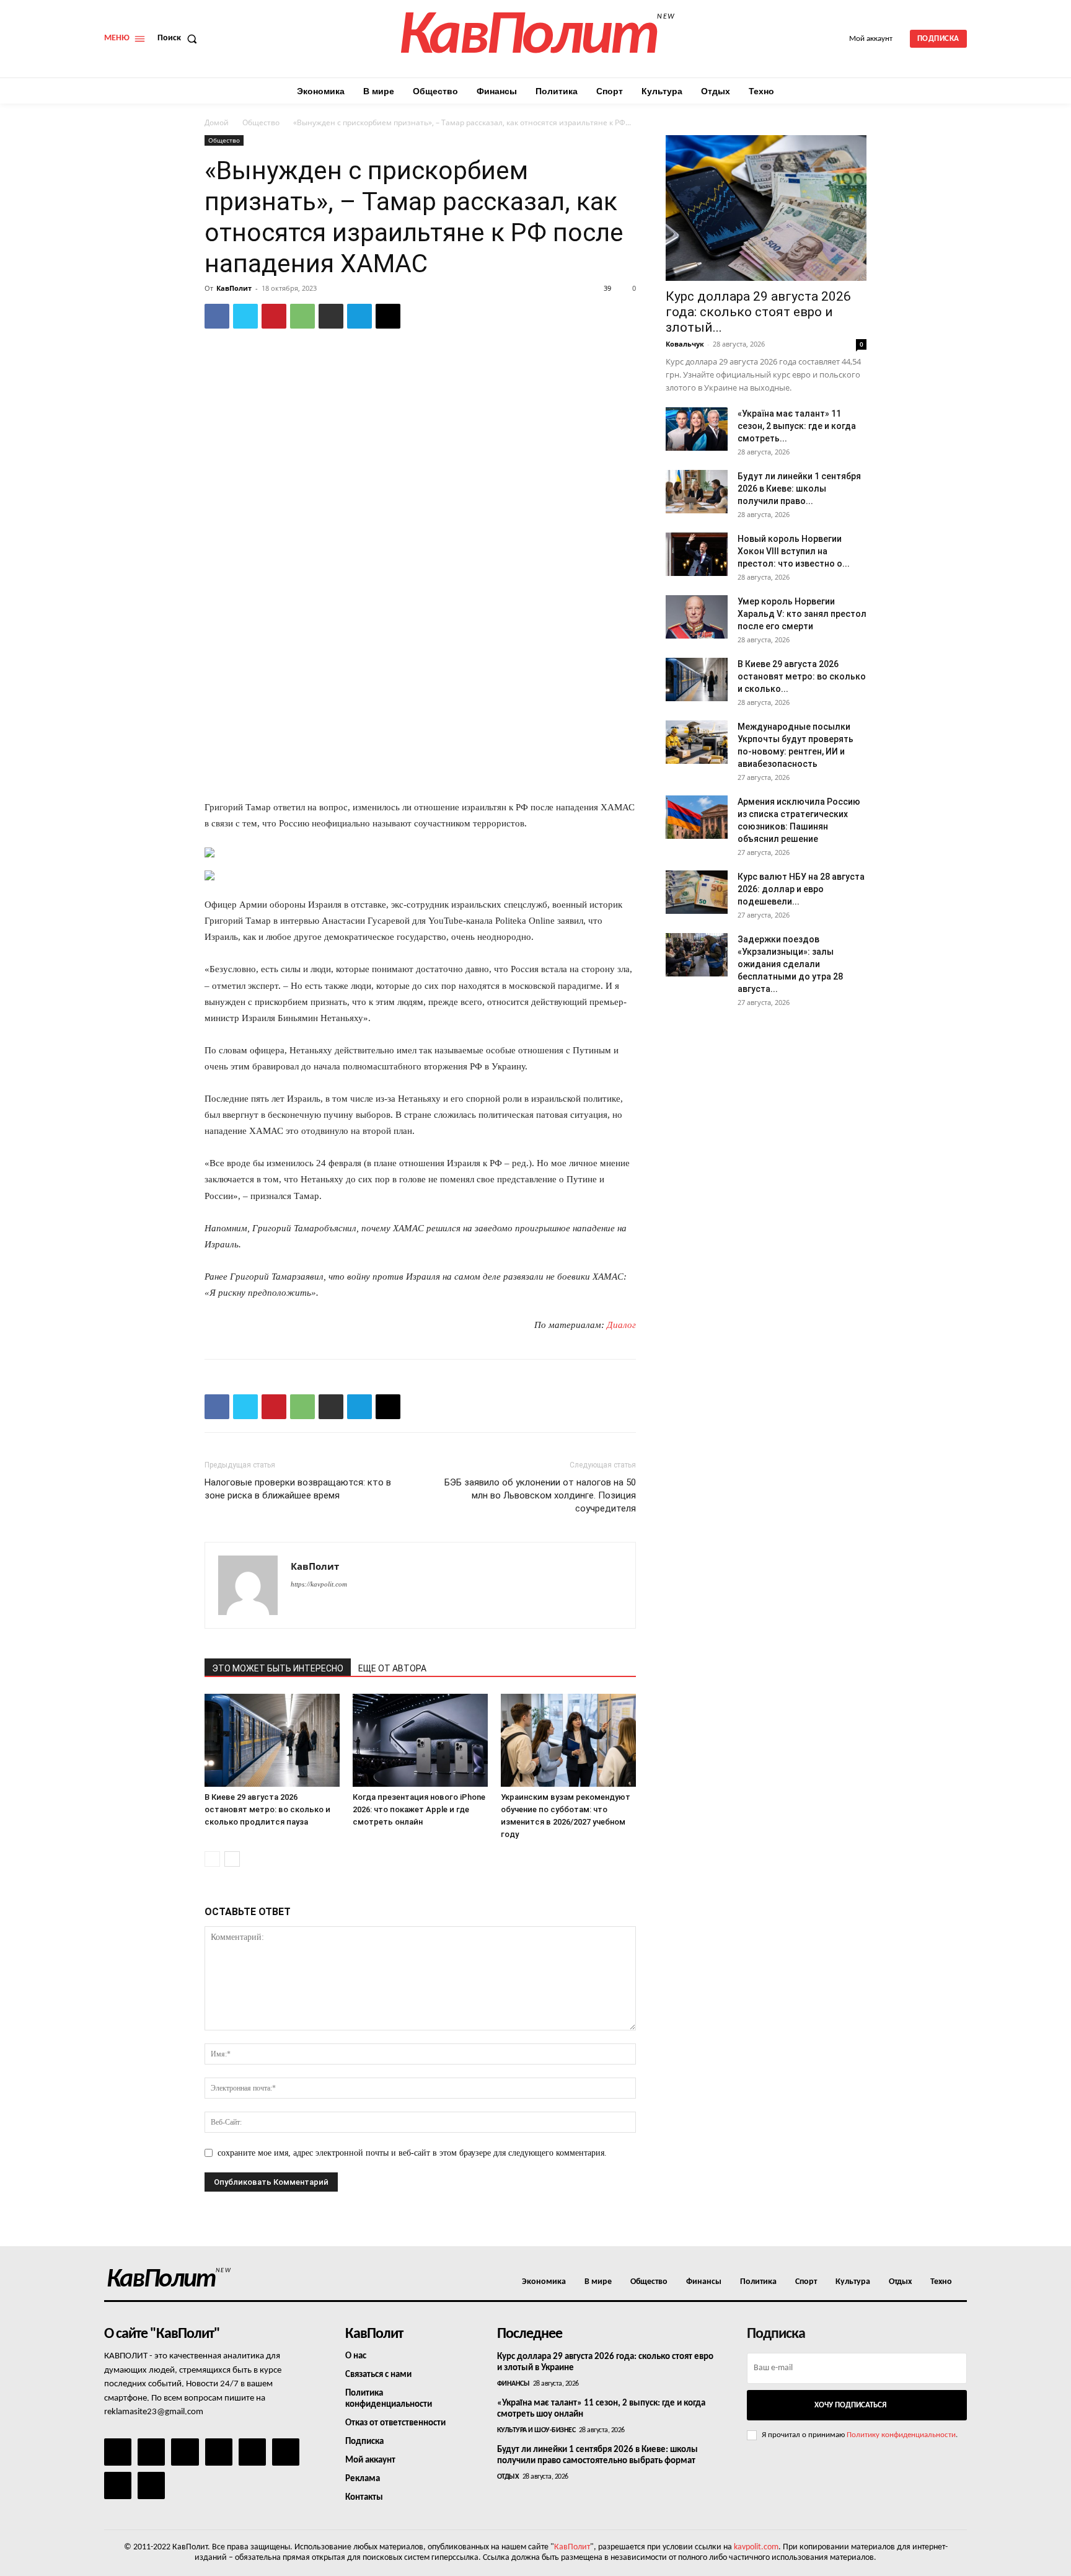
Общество (261, 122)
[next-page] (232, 1859)
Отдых (508, 2477)
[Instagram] (151, 2452)
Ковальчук (685, 344)
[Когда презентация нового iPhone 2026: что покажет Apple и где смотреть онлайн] (420, 1740)
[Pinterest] (274, 316)
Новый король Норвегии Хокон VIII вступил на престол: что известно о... (794, 551)
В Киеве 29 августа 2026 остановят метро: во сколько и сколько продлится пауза (267, 1809)
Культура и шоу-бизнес (536, 2430)
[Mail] (185, 2452)
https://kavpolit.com (319, 1584)
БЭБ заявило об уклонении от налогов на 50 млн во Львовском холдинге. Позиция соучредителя (540, 1495)
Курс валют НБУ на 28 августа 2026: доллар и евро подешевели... (801, 889)
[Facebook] (217, 316)
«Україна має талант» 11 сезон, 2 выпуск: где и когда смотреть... (797, 426)
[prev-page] (212, 1859)
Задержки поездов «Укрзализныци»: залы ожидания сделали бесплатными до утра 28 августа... (790, 964)
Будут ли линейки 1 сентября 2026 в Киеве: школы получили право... (799, 489)
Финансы (513, 2384)
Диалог (621, 1325)
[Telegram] (359, 316)
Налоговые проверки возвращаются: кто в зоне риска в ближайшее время (298, 1489)
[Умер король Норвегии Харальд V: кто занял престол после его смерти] (697, 617)
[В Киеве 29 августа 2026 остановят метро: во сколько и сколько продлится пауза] (272, 1740)
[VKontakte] (118, 2485)
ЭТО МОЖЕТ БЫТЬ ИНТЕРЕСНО (278, 1668)
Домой (217, 122)
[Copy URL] (388, 316)
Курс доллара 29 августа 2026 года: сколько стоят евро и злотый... (758, 312)
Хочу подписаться (850, 2405)
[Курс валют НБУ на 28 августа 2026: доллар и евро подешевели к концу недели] (697, 892)
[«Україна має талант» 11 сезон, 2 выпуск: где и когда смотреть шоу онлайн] (697, 429)
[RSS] (219, 2452)
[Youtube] (151, 2485)
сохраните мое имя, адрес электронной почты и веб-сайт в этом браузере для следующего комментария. (412, 2153)
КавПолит (234, 288)
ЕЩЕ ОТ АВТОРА (392, 1668)
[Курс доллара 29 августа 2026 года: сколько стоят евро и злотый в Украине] (766, 208)
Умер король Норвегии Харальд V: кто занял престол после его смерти (802, 614)
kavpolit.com (756, 2547)
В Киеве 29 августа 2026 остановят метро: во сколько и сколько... (802, 676)
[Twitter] (245, 316)
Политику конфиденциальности (901, 2435)
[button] (180, 38)
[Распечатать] (331, 316)
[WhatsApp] (302, 316)
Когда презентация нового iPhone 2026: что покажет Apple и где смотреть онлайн (419, 1809)
